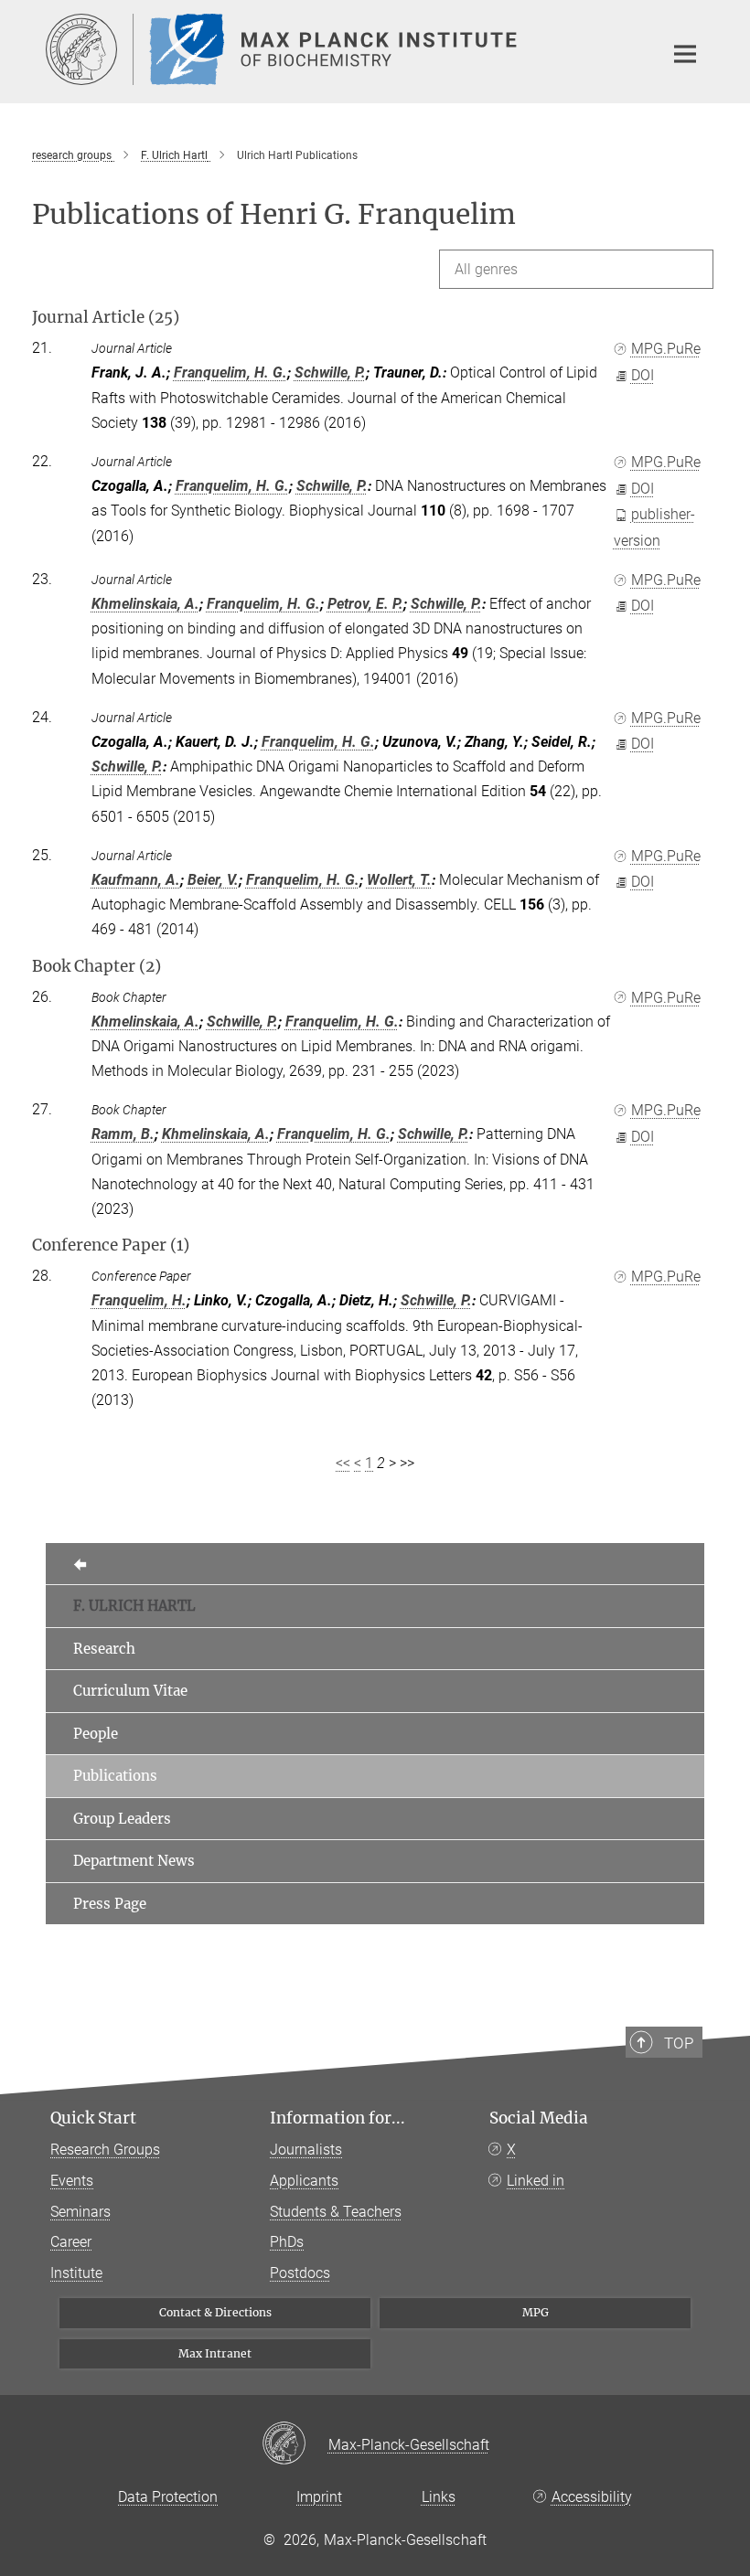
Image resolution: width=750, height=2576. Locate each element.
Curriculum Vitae (130, 1691)
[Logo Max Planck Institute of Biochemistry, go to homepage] (343, 49)
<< (343, 1463)
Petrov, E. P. (365, 604)
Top (679, 2043)
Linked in (536, 2181)
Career (71, 2242)
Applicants (304, 2181)
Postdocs (300, 2273)
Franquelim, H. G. (230, 373)
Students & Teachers (336, 2212)
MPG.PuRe (666, 349)
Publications (115, 1776)
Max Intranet (215, 2353)
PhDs (287, 2242)
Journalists (306, 2150)
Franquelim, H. (139, 1300)
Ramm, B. (123, 1134)
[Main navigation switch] (685, 54)
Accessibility (592, 2497)
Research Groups (105, 2150)
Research (104, 1649)
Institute (76, 2273)
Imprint (319, 2497)
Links (439, 2497)
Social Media (539, 2118)
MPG (536, 2312)
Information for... (337, 2118)
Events (72, 2181)
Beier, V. (213, 880)
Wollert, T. (399, 880)
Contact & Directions (215, 2312)
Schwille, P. (330, 373)
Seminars (80, 2212)
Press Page (110, 1904)
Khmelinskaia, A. (145, 604)
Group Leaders (122, 1819)
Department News (134, 1861)
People (96, 1734)
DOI (643, 375)
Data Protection (168, 2497)
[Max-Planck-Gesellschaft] (295, 2444)
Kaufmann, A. (136, 880)
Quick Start (93, 2118)
